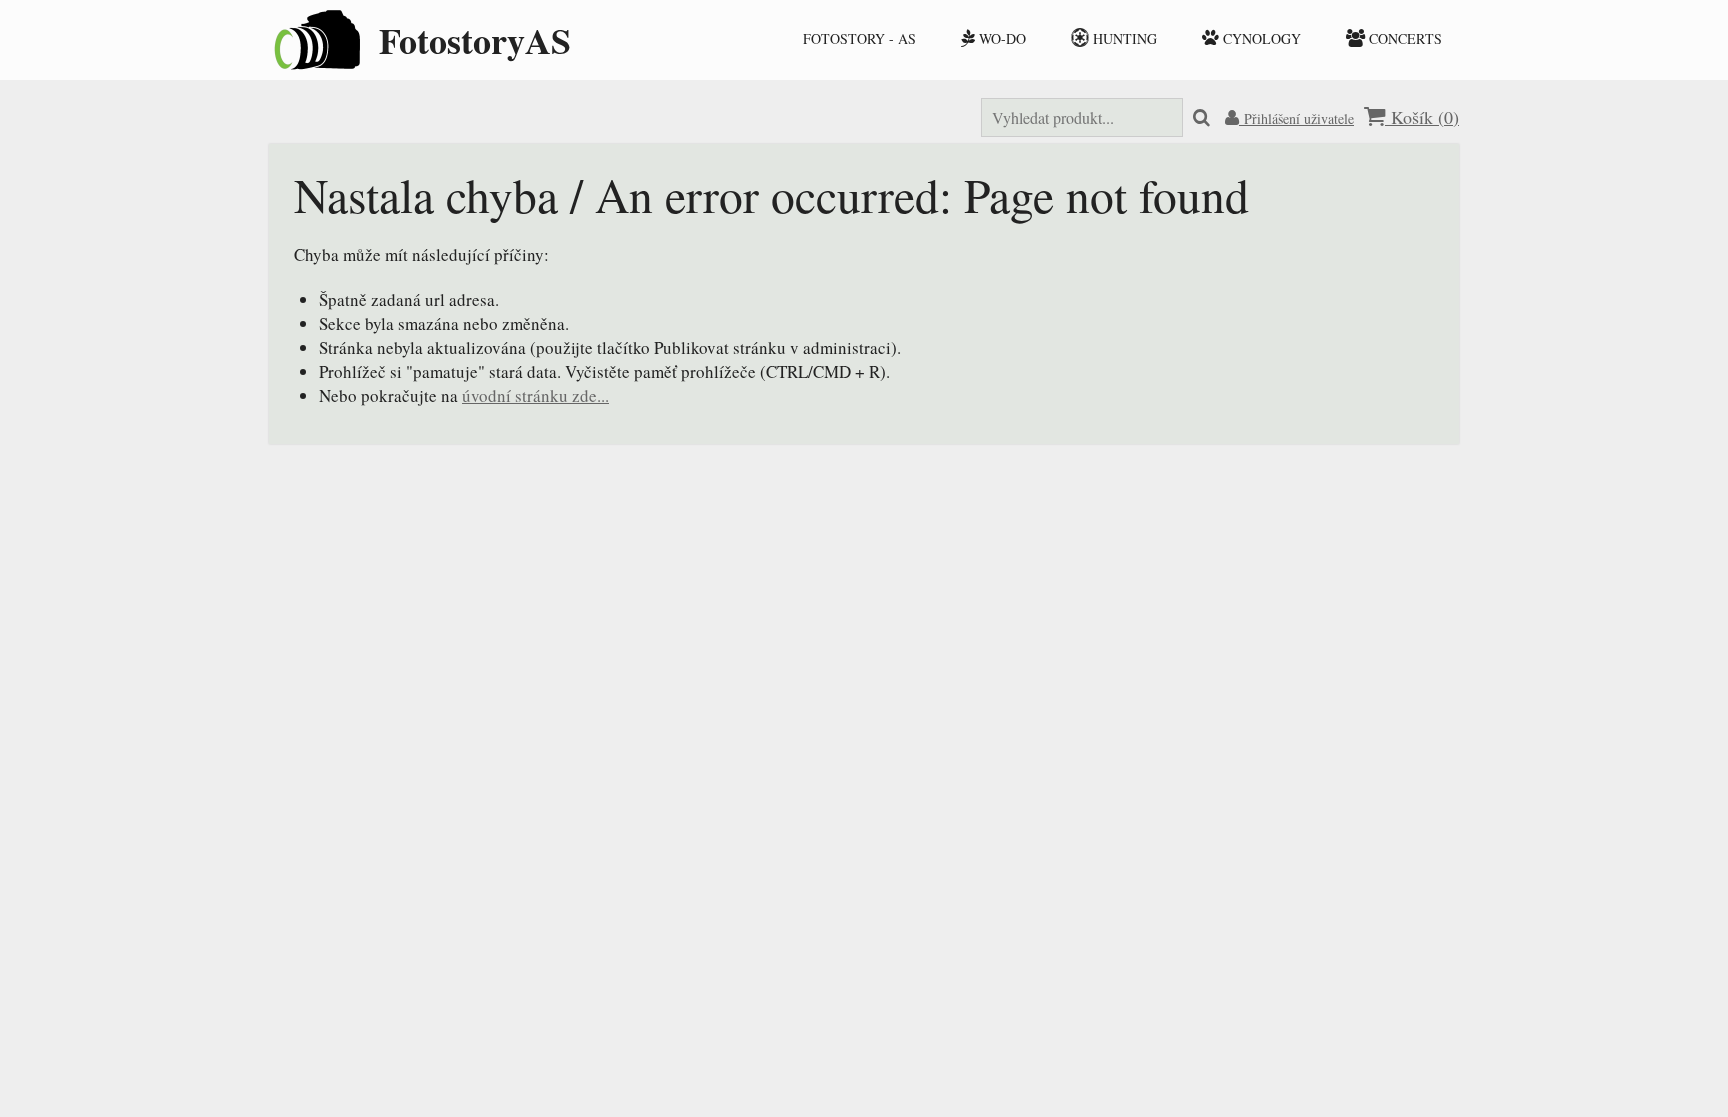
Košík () (1422, 117)
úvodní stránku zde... (535, 395)
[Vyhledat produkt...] (1201, 118)
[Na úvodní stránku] (314, 63)
